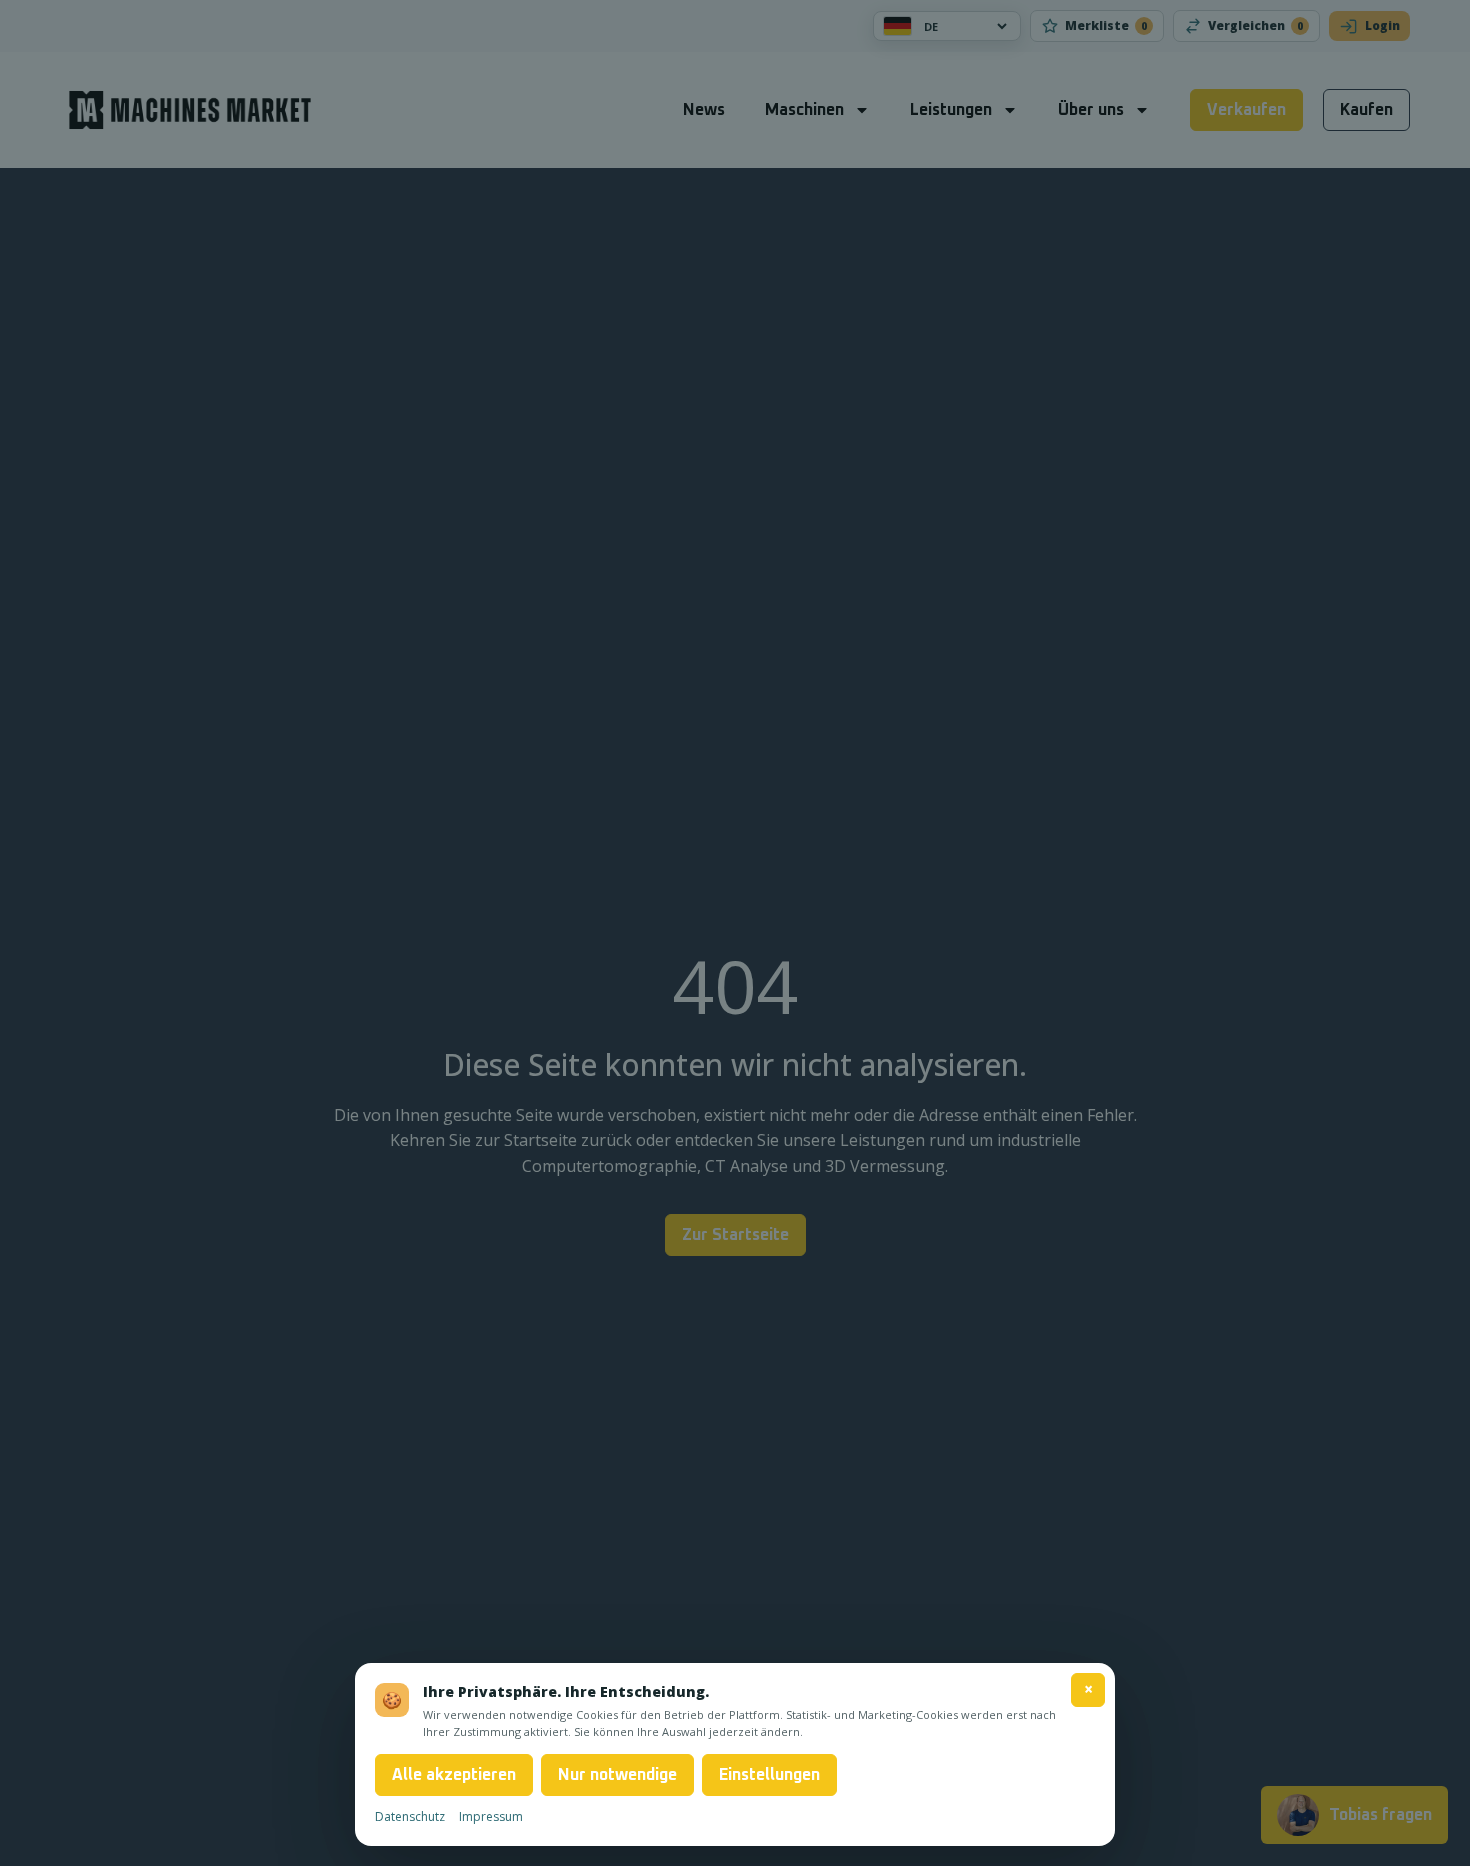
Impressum (491, 1816)
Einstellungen (769, 1775)
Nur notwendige (617, 1775)
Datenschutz (410, 1816)
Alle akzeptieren (454, 1775)
